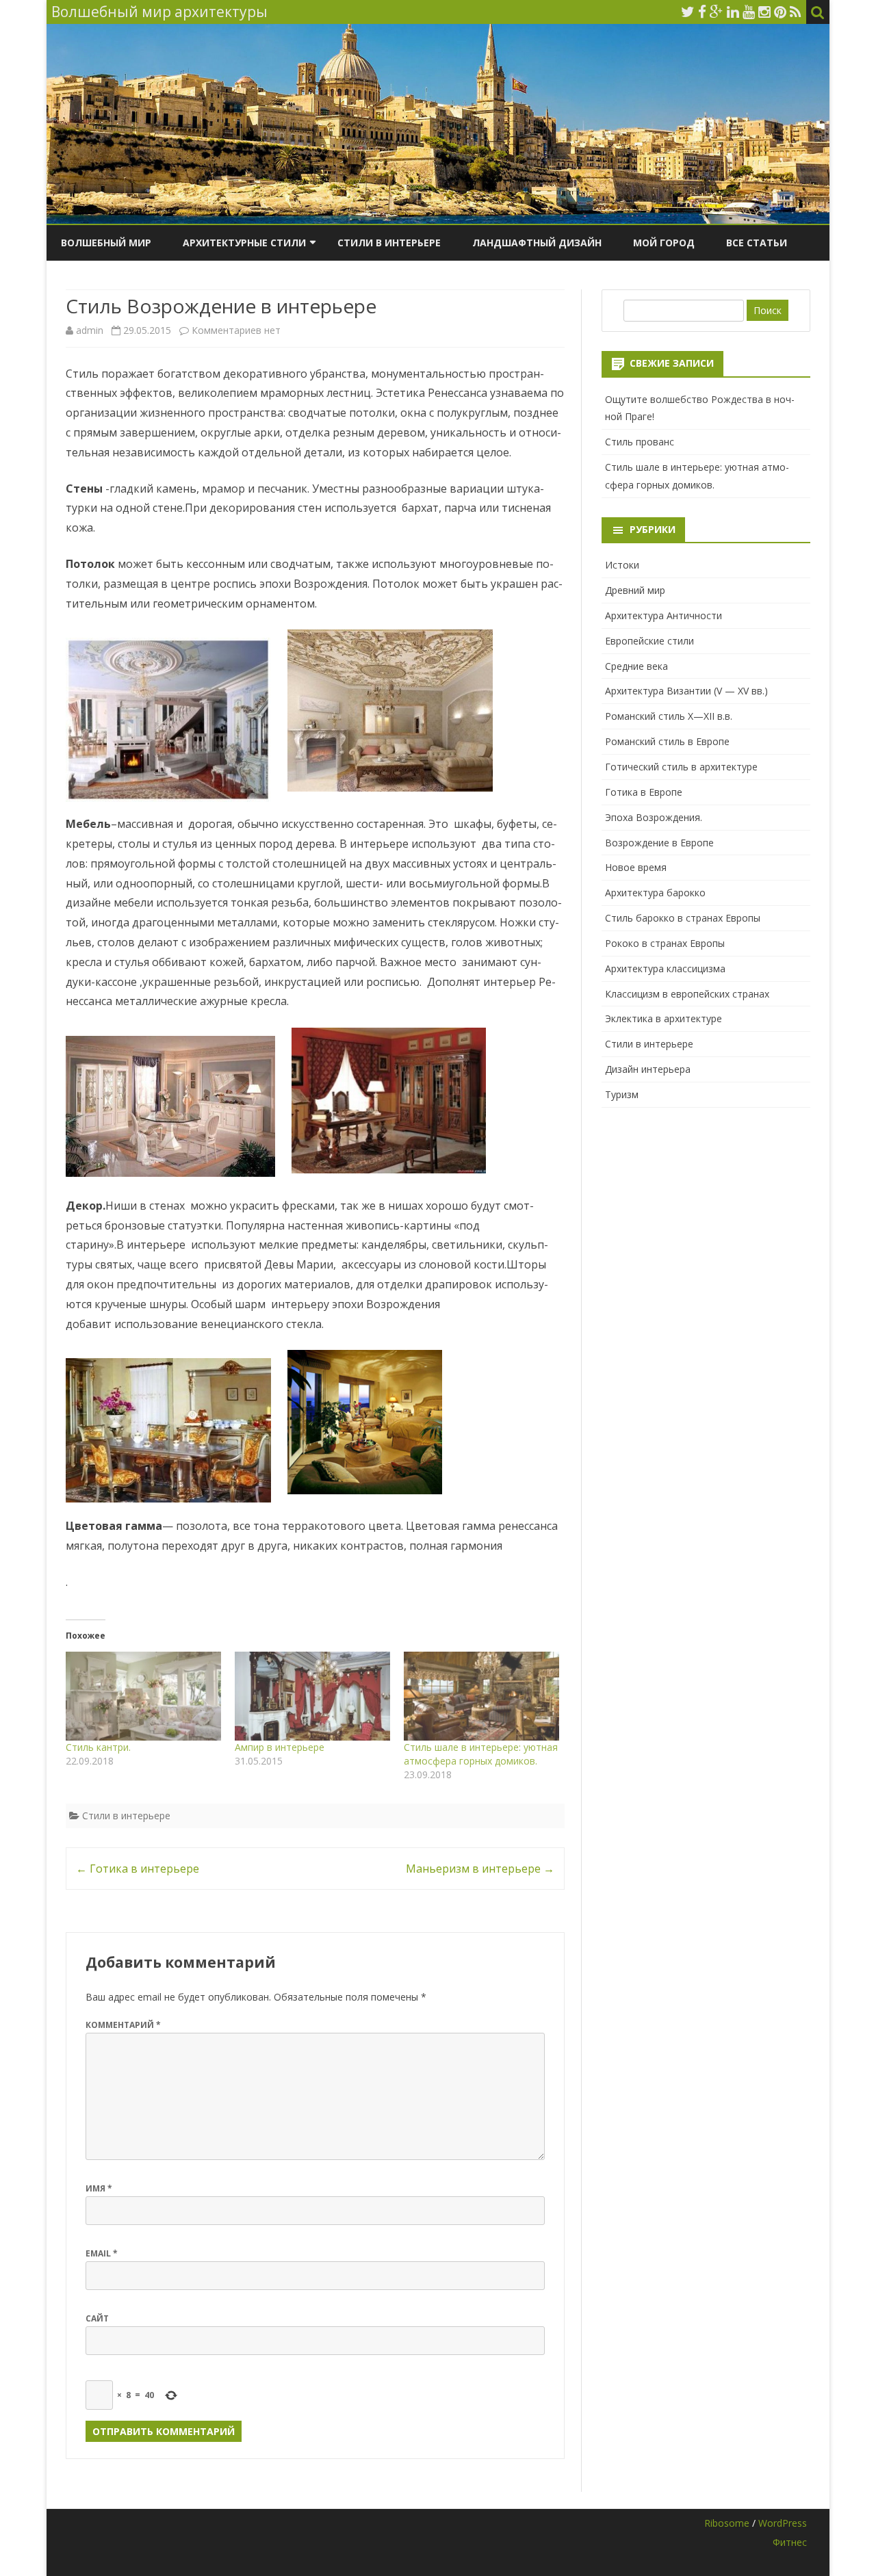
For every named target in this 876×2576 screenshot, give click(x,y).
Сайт (97, 2318)
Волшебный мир (106, 243)
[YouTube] (749, 12)
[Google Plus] (717, 12)
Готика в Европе (644, 792)
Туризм (622, 1094)
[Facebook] (702, 12)
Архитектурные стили (244, 243)
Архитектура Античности (664, 615)
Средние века (636, 666)
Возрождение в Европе (659, 843)
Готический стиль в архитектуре (681, 767)
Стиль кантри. (98, 1747)
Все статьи (757, 243)
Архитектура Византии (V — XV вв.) (686, 691)
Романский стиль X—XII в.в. (669, 716)
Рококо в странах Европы (665, 943)
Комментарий (123, 2025)
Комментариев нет (236, 330)
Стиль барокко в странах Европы (683, 918)
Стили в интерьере (389, 243)
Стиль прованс (640, 442)
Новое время (636, 867)
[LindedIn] (733, 12)
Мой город (664, 243)
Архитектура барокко (655, 893)
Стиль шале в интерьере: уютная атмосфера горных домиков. (481, 1754)
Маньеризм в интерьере (480, 1869)
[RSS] (796, 12)
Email (102, 2253)
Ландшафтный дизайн (537, 243)
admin (90, 330)
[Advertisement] (706, 1212)
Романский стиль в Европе (667, 741)
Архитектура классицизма (665, 968)
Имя (99, 2188)
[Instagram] (764, 12)
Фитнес (790, 2542)
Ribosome (727, 2523)
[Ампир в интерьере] (312, 1696)
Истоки (622, 565)
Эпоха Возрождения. (654, 817)
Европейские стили (649, 641)
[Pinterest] (780, 12)
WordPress (783, 2523)
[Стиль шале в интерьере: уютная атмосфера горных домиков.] (481, 1696)
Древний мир (635, 590)
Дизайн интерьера (648, 1069)
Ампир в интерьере (280, 1747)
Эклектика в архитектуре (664, 1018)
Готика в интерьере (138, 1869)
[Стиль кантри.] (143, 1696)
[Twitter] (688, 12)
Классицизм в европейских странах (687, 994)
